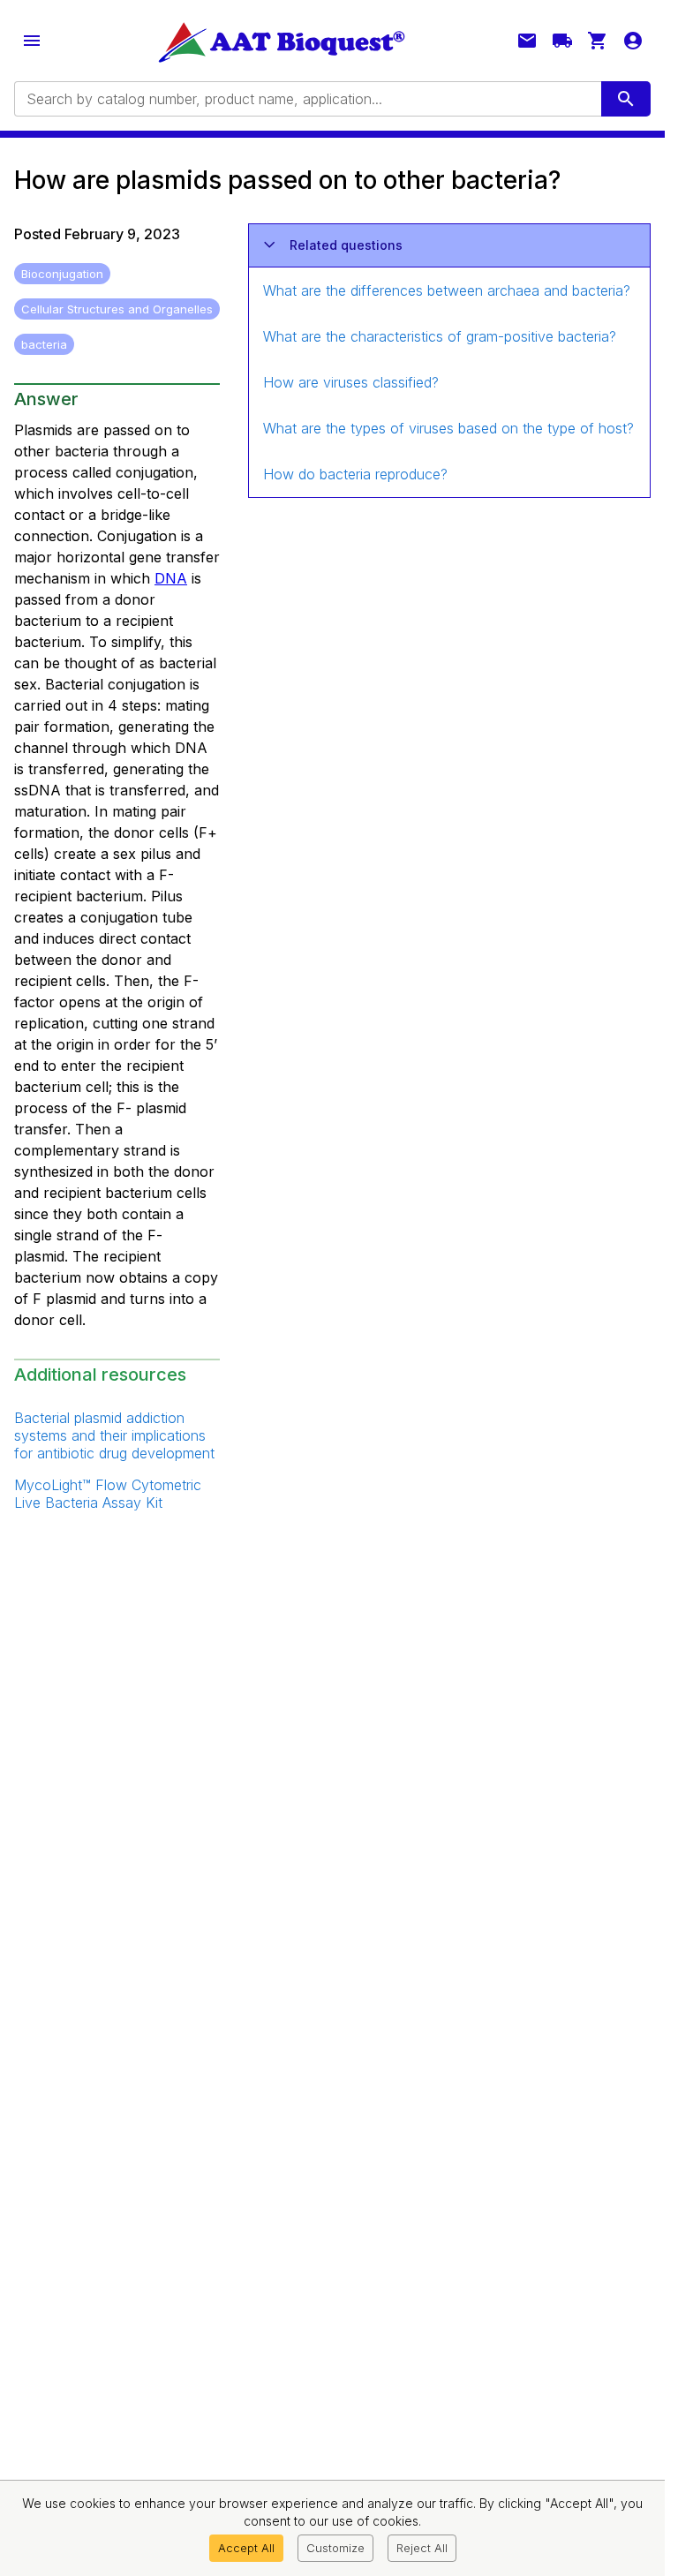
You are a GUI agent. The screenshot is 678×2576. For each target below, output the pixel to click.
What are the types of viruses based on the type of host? (448, 428)
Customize (335, 2548)
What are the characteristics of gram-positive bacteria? (440, 336)
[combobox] (306, 99)
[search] (626, 99)
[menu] (32, 41)
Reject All (422, 2548)
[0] (598, 41)
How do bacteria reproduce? (355, 474)
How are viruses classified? (351, 382)
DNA (171, 578)
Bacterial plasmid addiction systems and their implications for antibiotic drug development (114, 1435)
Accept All (246, 2548)
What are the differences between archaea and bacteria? (447, 290)
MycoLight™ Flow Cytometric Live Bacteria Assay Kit (108, 1494)
